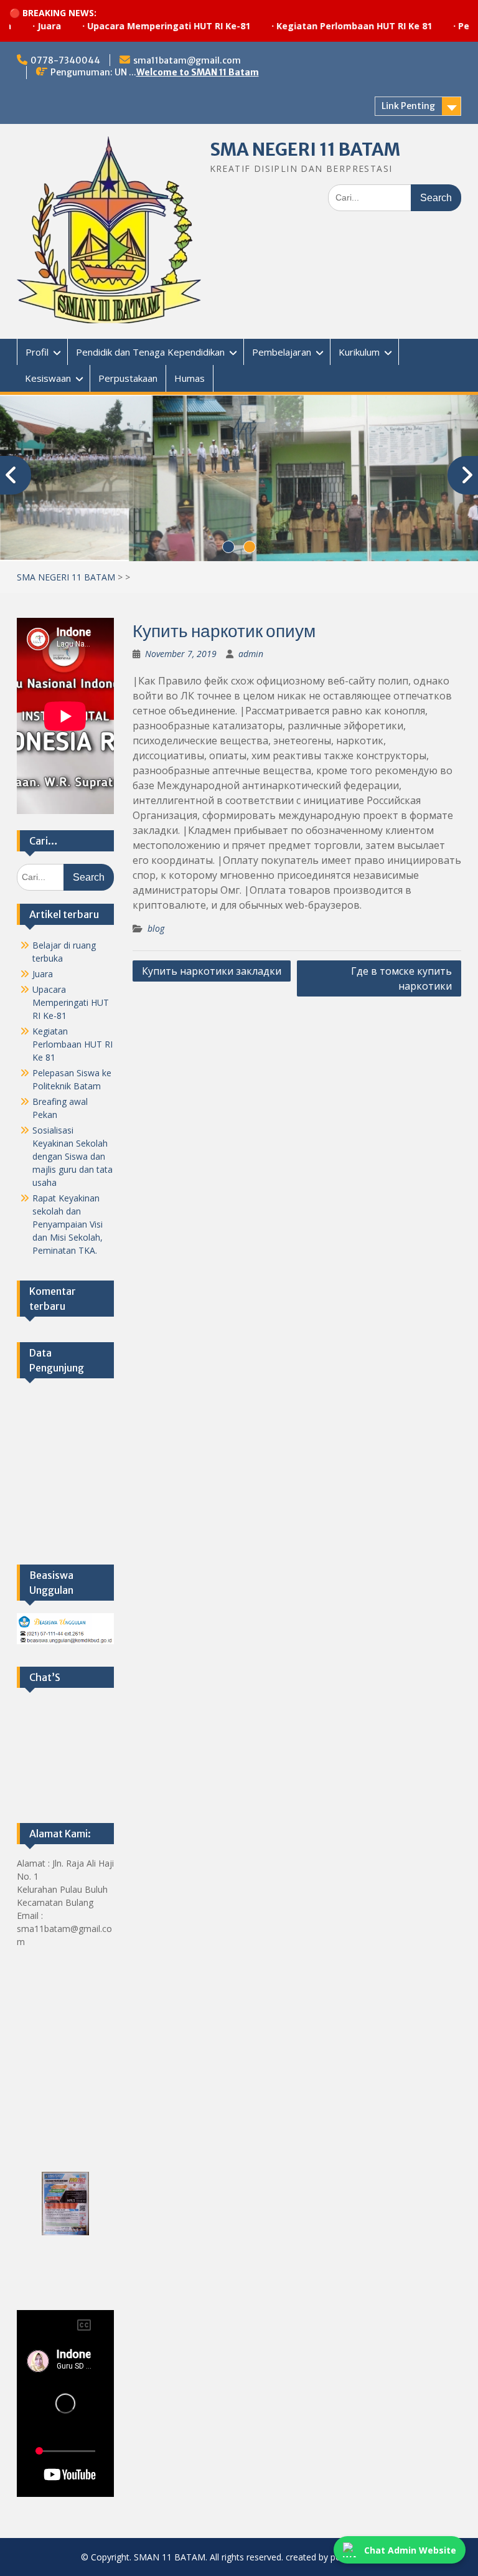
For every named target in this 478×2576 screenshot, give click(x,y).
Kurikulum (359, 352)
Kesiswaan (48, 378)
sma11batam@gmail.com (187, 60)
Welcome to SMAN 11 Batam (198, 72)
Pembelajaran (282, 352)
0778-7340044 (65, 60)
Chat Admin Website (410, 2550)
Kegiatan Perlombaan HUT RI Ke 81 (309, 26)
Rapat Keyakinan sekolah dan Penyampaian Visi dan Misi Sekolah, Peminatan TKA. (68, 1223)
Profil (37, 352)
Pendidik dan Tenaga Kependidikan (150, 352)
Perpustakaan (128, 378)
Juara (43, 973)
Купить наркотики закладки (212, 970)
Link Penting (408, 106)
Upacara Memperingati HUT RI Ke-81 (123, 26)
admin (251, 652)
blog (156, 927)
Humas (190, 378)
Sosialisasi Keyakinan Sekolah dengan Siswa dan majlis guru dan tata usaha (73, 1155)
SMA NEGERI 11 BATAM (305, 149)
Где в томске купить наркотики (401, 977)
